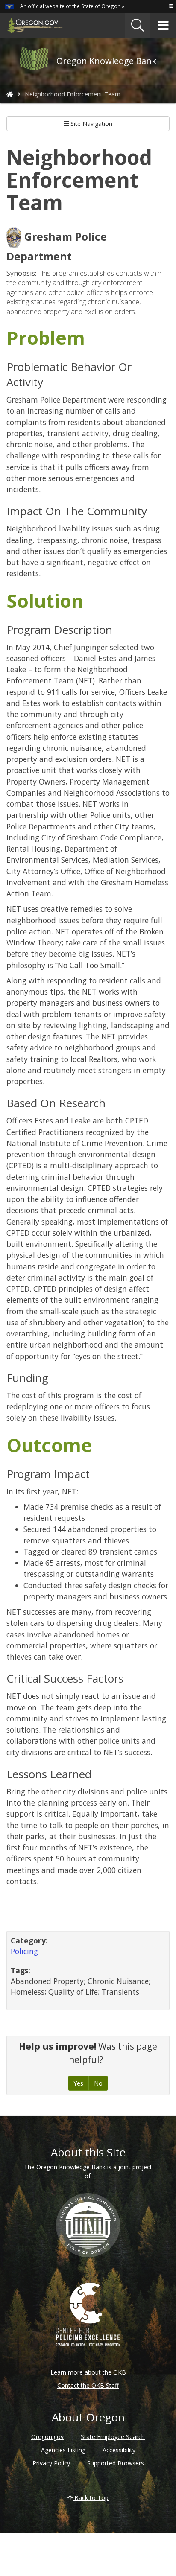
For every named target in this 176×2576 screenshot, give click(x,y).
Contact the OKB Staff (88, 2385)
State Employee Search (113, 2437)
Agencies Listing (63, 2450)
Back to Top (91, 2498)
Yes (78, 2083)
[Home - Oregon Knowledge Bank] (10, 94)
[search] (138, 26)
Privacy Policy (51, 2463)
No (98, 2083)
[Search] (138, 26)
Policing (24, 1951)
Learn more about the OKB (88, 2372)
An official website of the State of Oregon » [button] (72, 6)
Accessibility (119, 2450)
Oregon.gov (47, 2437)
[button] (171, 6)
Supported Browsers (116, 2463)
